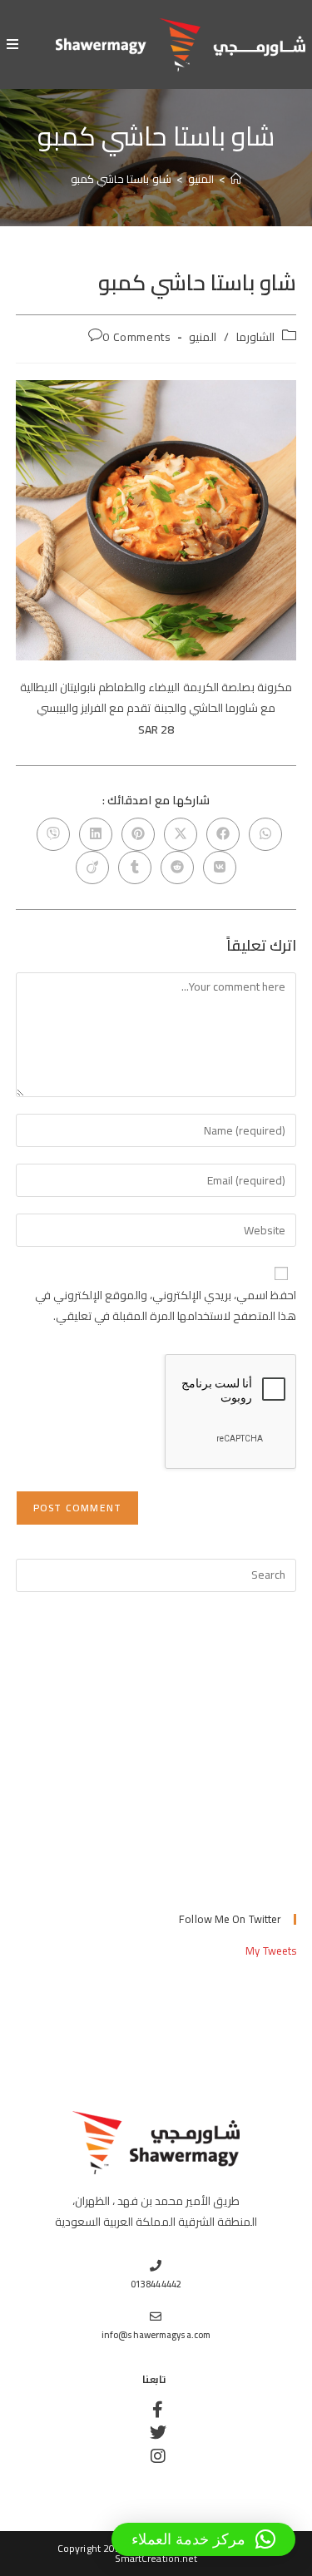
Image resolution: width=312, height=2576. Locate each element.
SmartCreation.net (156, 2558)
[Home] (236, 179)
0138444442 (156, 2284)
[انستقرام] (156, 2456)
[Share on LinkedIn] (96, 834)
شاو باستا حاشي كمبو (121, 179)
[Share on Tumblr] (135, 868)
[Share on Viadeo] (92, 868)
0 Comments (136, 337)
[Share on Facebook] (223, 834)
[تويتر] (156, 2433)
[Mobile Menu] (12, 44)
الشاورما (255, 337)
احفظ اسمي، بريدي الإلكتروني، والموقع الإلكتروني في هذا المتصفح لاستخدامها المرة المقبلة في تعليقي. (166, 1306)
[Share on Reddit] (177, 868)
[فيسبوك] (156, 2410)
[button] (203, 2539)
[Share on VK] (220, 868)
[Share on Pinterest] (138, 834)
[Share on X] (181, 834)
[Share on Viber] (53, 834)
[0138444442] (156, 2266)
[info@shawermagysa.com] (156, 2316)
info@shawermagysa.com (156, 2335)
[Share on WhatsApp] (265, 834)
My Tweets (271, 1951)
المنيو (203, 337)
